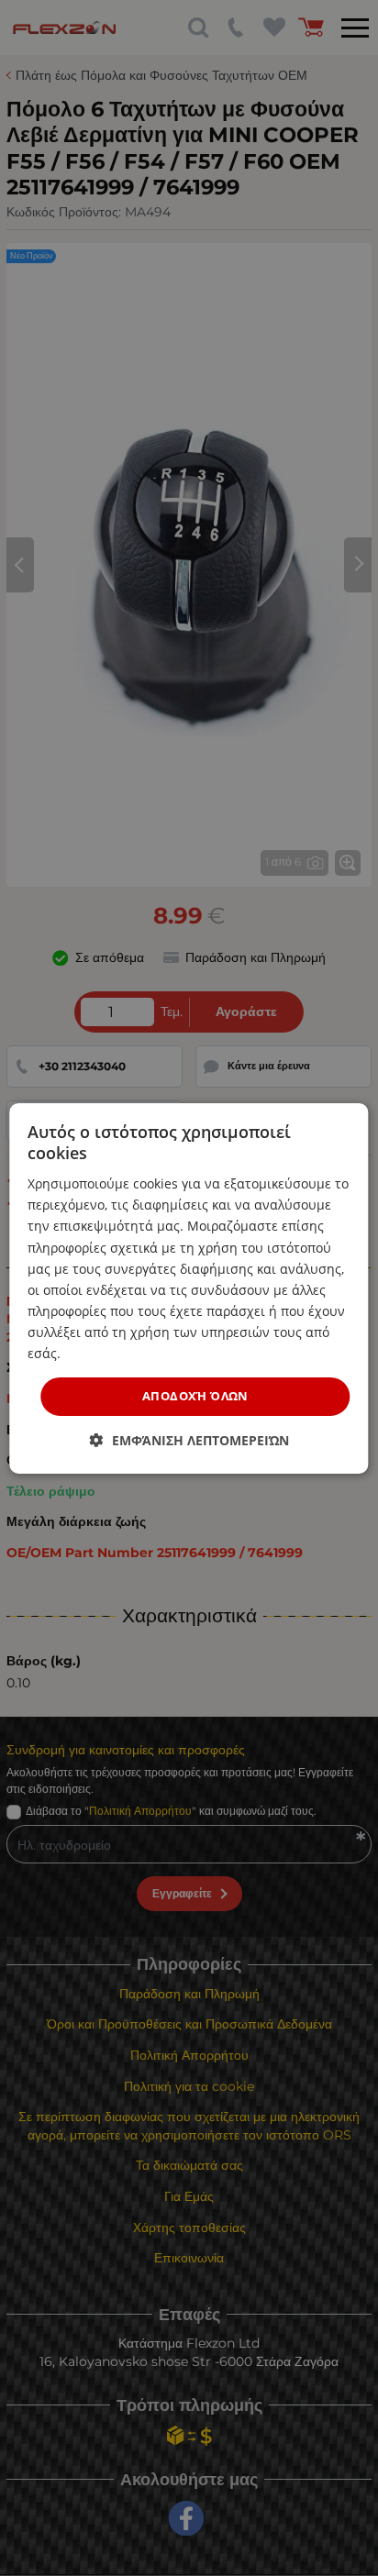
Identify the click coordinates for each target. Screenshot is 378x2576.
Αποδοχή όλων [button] (195, 1396)
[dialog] (189, 1288)
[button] (189, 1440)
